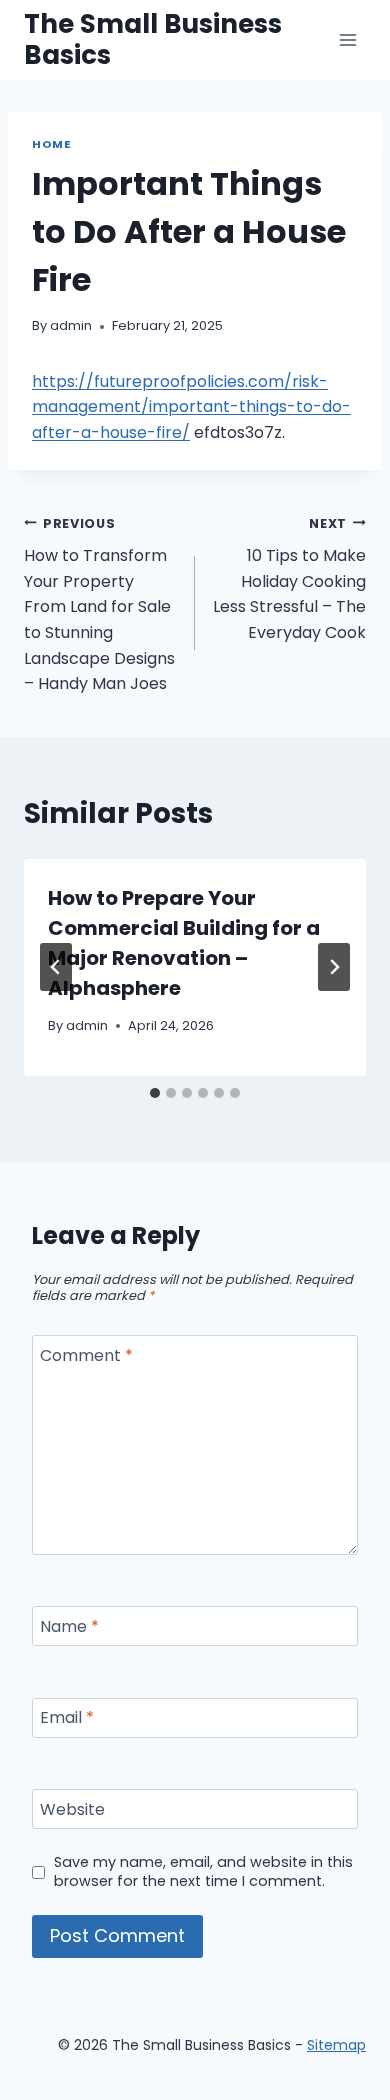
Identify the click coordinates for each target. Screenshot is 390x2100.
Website (72, 1809)
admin (71, 325)
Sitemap (336, 2045)
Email (67, 1718)
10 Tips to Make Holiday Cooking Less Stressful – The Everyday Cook (289, 579)
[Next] (334, 967)
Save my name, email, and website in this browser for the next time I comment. (203, 1871)
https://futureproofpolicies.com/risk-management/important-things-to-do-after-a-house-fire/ (191, 407)
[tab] (155, 1093)
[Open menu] (347, 39)
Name (69, 1626)
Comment (86, 1356)
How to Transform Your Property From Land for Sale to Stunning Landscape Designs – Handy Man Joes (99, 605)
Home (51, 144)
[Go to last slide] (56, 967)
